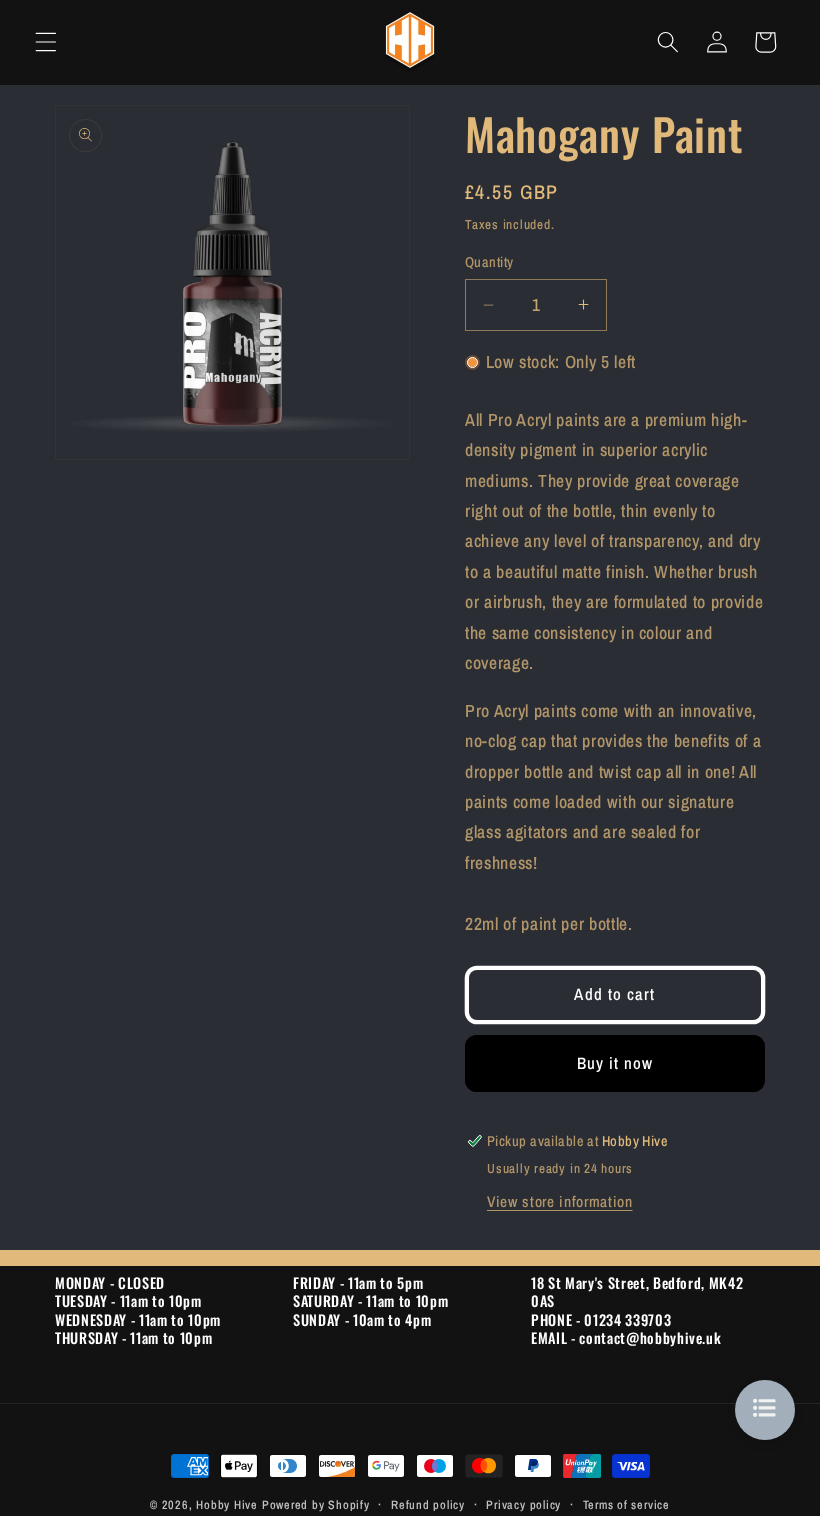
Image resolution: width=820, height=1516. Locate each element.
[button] (46, 42)
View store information (560, 1201)
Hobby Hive (227, 1504)
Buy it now (615, 1063)
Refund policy (428, 1504)
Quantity (489, 261)
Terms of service (626, 1504)
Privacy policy (523, 1504)
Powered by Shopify (316, 1504)
